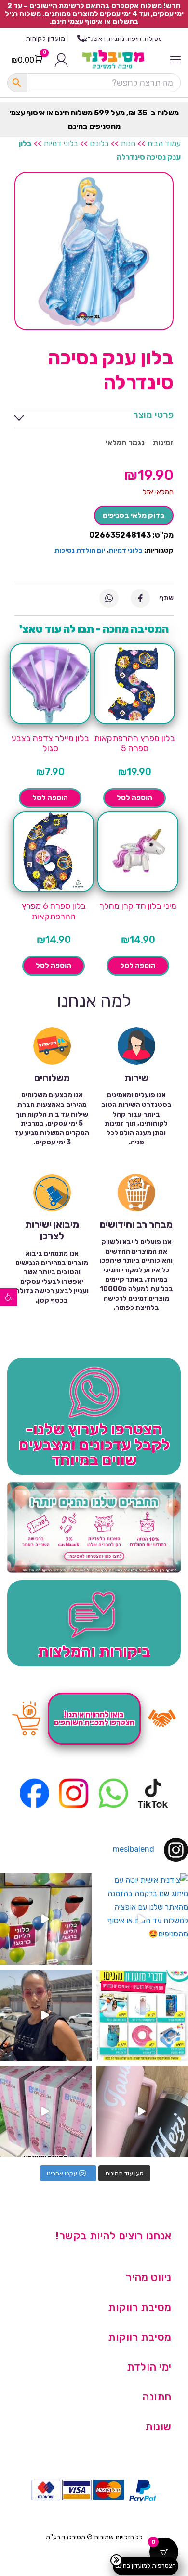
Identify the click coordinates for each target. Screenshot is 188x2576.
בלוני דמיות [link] (61, 144)
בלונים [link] (99, 144)
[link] (9, 1297)
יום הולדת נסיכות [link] (80, 550)
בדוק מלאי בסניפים (134, 515)
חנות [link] (128, 144)
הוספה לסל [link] (134, 798)
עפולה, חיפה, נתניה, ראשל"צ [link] (123, 39)
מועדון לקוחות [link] (46, 39)
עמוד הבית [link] (164, 144)
